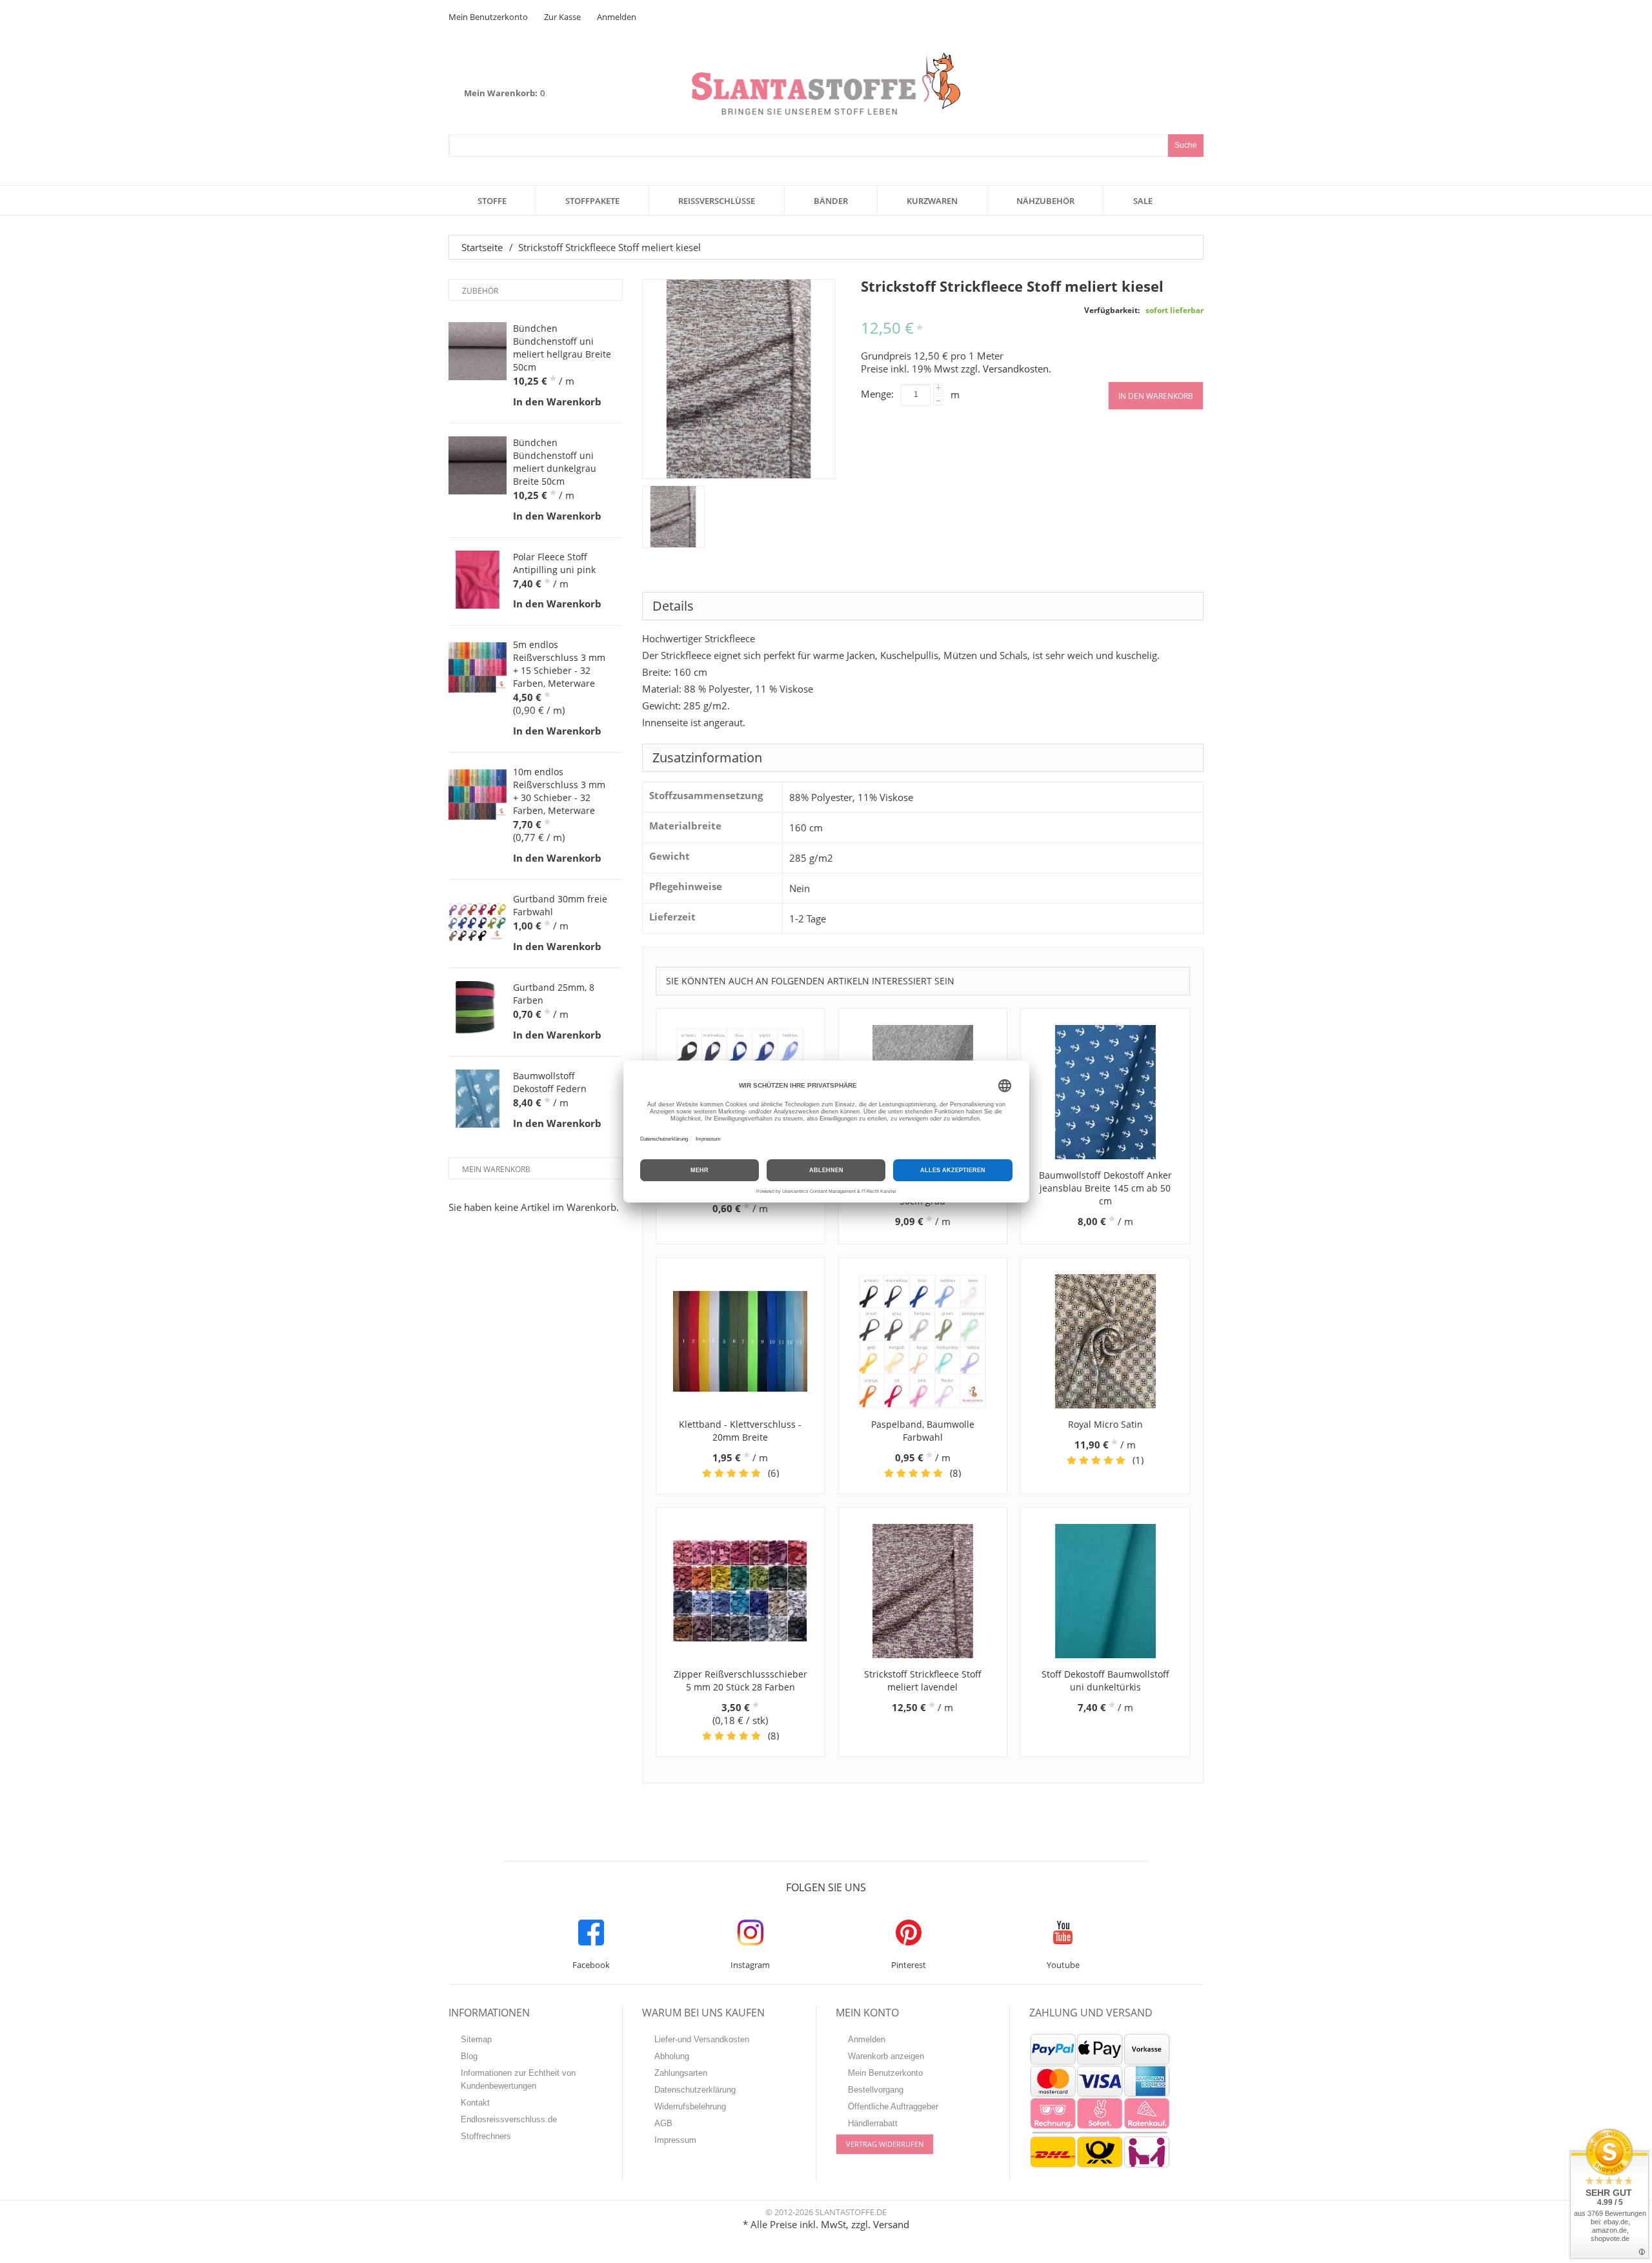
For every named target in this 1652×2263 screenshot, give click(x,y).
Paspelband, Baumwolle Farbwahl (923, 1431)
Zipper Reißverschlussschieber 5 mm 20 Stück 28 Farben (740, 1680)
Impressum (675, 2140)
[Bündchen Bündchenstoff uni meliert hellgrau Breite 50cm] (478, 351)
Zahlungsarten (681, 2073)
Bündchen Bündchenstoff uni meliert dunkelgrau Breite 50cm (555, 462)
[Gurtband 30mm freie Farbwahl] (478, 922)
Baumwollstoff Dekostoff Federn (550, 1082)
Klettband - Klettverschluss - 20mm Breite (740, 1431)
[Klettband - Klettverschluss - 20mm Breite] (740, 1341)
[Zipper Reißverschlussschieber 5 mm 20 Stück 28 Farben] (740, 1591)
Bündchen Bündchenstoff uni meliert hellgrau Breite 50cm (562, 348)
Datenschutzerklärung (695, 2090)
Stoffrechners (486, 2136)
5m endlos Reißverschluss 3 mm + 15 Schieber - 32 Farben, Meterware (559, 664)
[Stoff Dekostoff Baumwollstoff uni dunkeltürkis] (1105, 1591)
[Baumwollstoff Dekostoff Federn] (478, 1099)
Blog (469, 2056)
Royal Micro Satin (1105, 1424)
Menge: (877, 394)
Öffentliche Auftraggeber (893, 2106)
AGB (663, 2123)
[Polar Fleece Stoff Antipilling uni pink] (478, 580)
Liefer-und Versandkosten (702, 2039)
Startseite (482, 247)
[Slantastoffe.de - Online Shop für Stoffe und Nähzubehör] (826, 84)
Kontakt (475, 2103)
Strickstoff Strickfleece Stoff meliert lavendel (923, 1680)
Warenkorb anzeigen (886, 2056)
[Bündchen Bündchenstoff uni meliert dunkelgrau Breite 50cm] (478, 465)
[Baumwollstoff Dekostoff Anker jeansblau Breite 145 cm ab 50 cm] (1105, 1092)
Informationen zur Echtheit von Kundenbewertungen (518, 2079)
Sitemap (476, 2039)
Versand (891, 2224)
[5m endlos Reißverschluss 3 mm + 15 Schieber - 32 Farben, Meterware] (478, 667)
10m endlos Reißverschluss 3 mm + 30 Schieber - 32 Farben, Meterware (559, 791)
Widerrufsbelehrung (690, 2106)
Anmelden (617, 17)
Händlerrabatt (873, 2123)
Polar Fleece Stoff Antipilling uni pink (554, 563)
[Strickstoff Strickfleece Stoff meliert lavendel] (923, 1591)
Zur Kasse (562, 17)
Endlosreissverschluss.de (509, 2119)
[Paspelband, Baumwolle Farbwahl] (923, 1341)
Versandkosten (1016, 369)
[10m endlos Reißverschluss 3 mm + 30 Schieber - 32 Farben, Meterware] (478, 795)
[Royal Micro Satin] (1105, 1341)
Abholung (672, 2056)
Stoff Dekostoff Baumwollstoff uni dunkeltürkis (1105, 1680)
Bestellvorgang (876, 2090)
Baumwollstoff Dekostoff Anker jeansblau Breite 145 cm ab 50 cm (1105, 1188)
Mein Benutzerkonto (488, 17)
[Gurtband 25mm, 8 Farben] (478, 1010)
